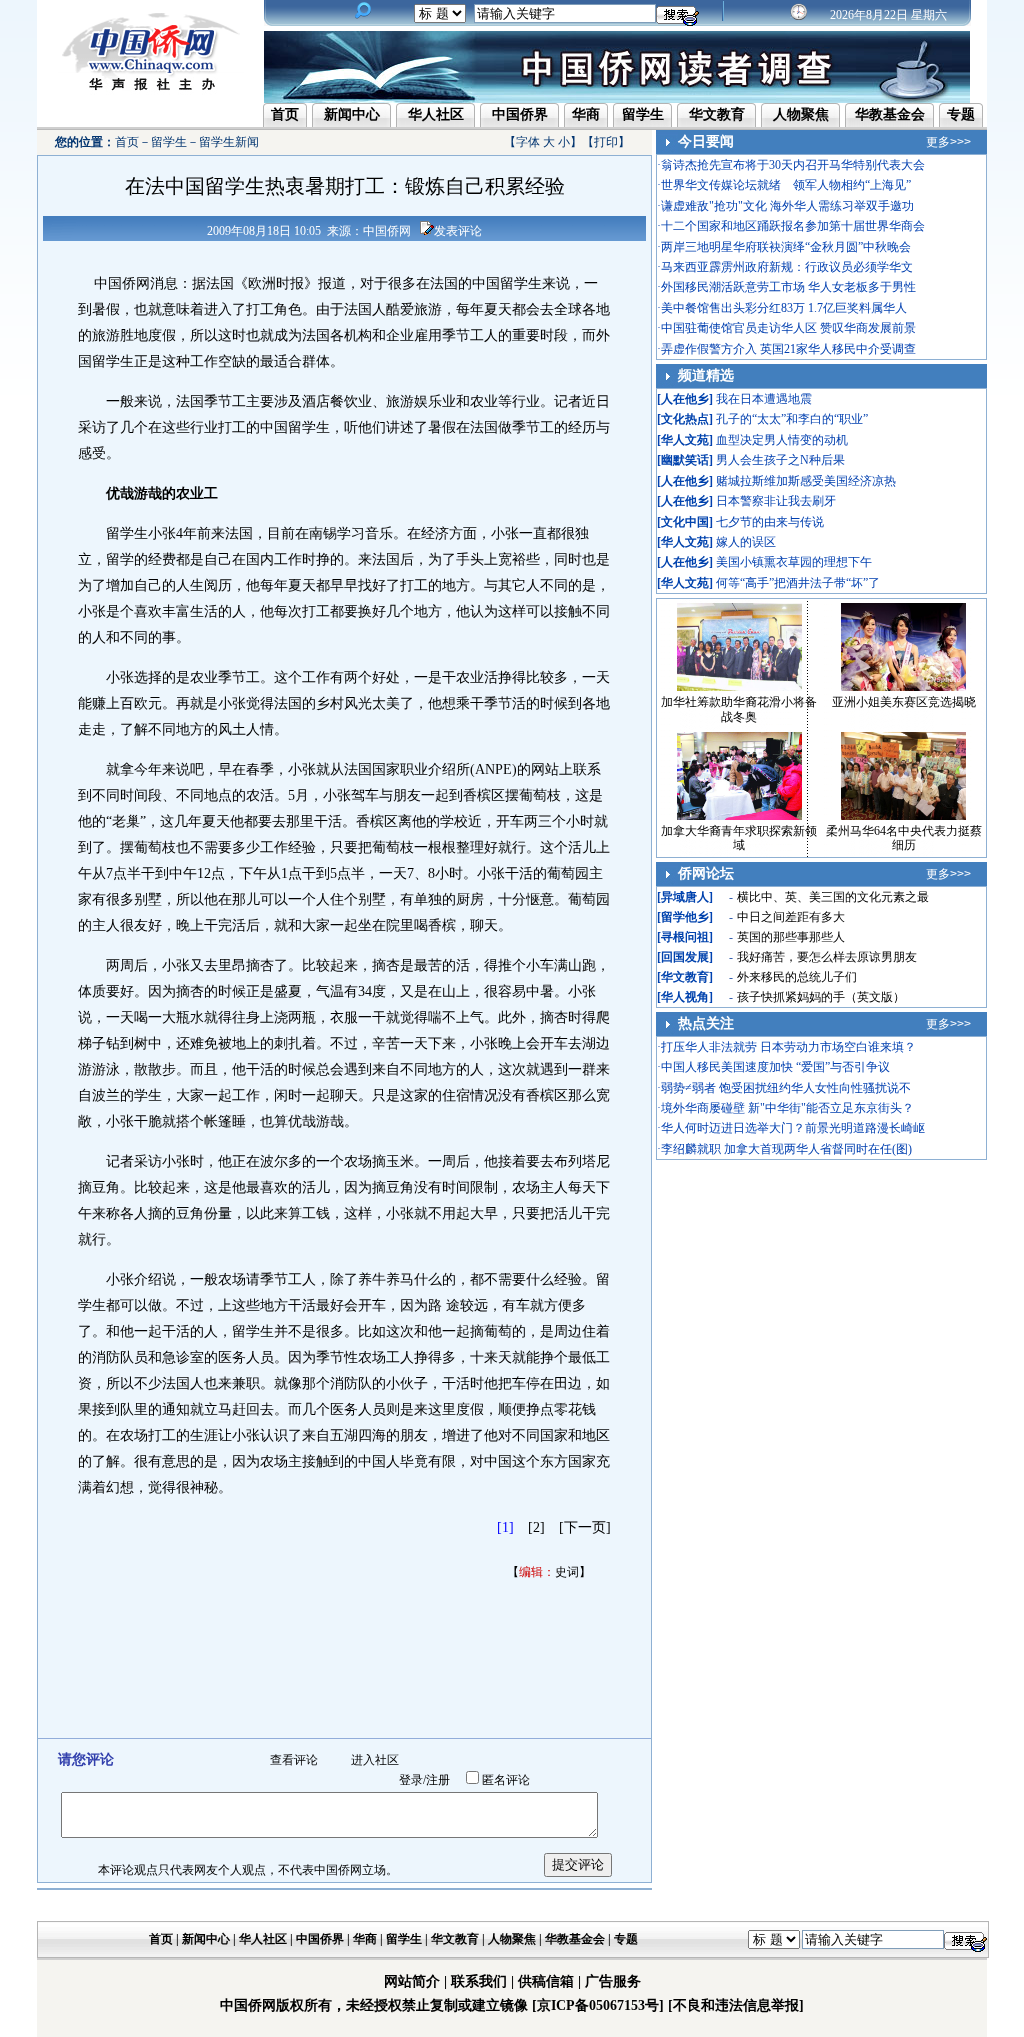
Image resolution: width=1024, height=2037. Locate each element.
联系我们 (479, 1981)
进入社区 (375, 1760)
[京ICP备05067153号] (598, 2005)
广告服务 (613, 1981)
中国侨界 (520, 114)
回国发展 (685, 957)
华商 (586, 114)
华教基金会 (890, 114)
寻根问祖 (685, 937)
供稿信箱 (546, 1981)
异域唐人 (685, 897)
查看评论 (294, 1760)
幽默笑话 (685, 460)
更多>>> (948, 142)
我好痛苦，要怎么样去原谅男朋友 (827, 957)
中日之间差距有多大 (791, 917)
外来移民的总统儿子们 (797, 977)
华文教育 (717, 114)
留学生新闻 (229, 142)
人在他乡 (685, 399)
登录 (411, 1780)
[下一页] (585, 1527)
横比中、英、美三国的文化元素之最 (833, 897)
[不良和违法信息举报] (736, 2005)
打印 (606, 142)
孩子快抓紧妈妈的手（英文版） (821, 997)
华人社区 (436, 114)
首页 (285, 114)
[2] (536, 1527)
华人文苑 (685, 440)
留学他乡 (685, 917)
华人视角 (685, 997)
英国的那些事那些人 (791, 937)
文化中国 (685, 522)
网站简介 (412, 1981)
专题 (961, 114)
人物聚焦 (801, 114)
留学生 (643, 114)
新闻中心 (352, 114)
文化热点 (685, 419)
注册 (438, 1780)
